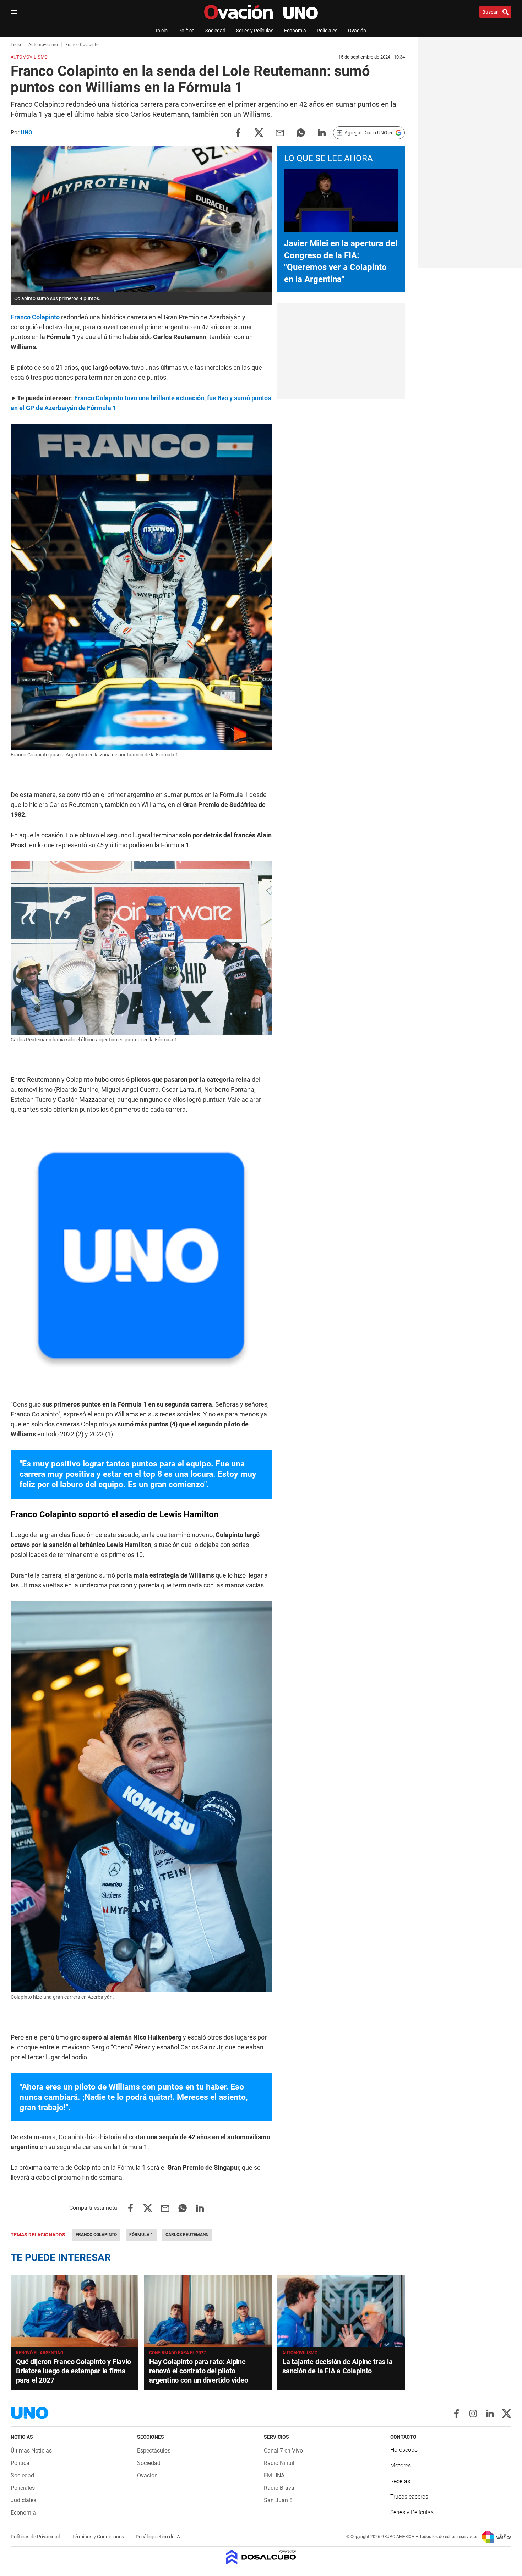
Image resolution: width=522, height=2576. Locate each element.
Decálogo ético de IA (158, 2537)
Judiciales (23, 2500)
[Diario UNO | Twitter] (507, 2413)
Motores (401, 2465)
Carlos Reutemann (187, 2235)
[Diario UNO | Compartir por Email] (280, 132)
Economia (295, 31)
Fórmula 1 (141, 2235)
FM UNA (274, 2475)
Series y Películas (255, 31)
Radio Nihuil (279, 2463)
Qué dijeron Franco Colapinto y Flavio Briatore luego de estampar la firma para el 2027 (74, 2371)
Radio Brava (279, 2488)
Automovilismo (300, 2353)
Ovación (357, 31)
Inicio (162, 31)
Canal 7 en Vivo (283, 2451)
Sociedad (215, 31)
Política (186, 31)
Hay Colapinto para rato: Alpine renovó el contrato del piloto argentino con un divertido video (199, 2371)
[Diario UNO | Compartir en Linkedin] (322, 132)
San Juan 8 (278, 2500)
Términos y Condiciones (99, 2537)
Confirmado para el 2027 (178, 2353)
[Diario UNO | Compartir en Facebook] (238, 132)
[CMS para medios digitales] (261, 2558)
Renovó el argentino (40, 2353)
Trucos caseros (409, 2497)
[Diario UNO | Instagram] (473, 2413)
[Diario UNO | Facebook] (456, 2413)
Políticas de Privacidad (36, 2537)
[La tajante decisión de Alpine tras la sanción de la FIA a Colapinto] (341, 2311)
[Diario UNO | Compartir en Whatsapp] (301, 132)
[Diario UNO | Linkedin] (490, 2413)
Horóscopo (404, 2450)
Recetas (400, 2481)
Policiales (327, 31)
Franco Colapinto (96, 2235)
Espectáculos (154, 2451)
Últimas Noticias (31, 2451)
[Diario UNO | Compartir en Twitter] (259, 132)
